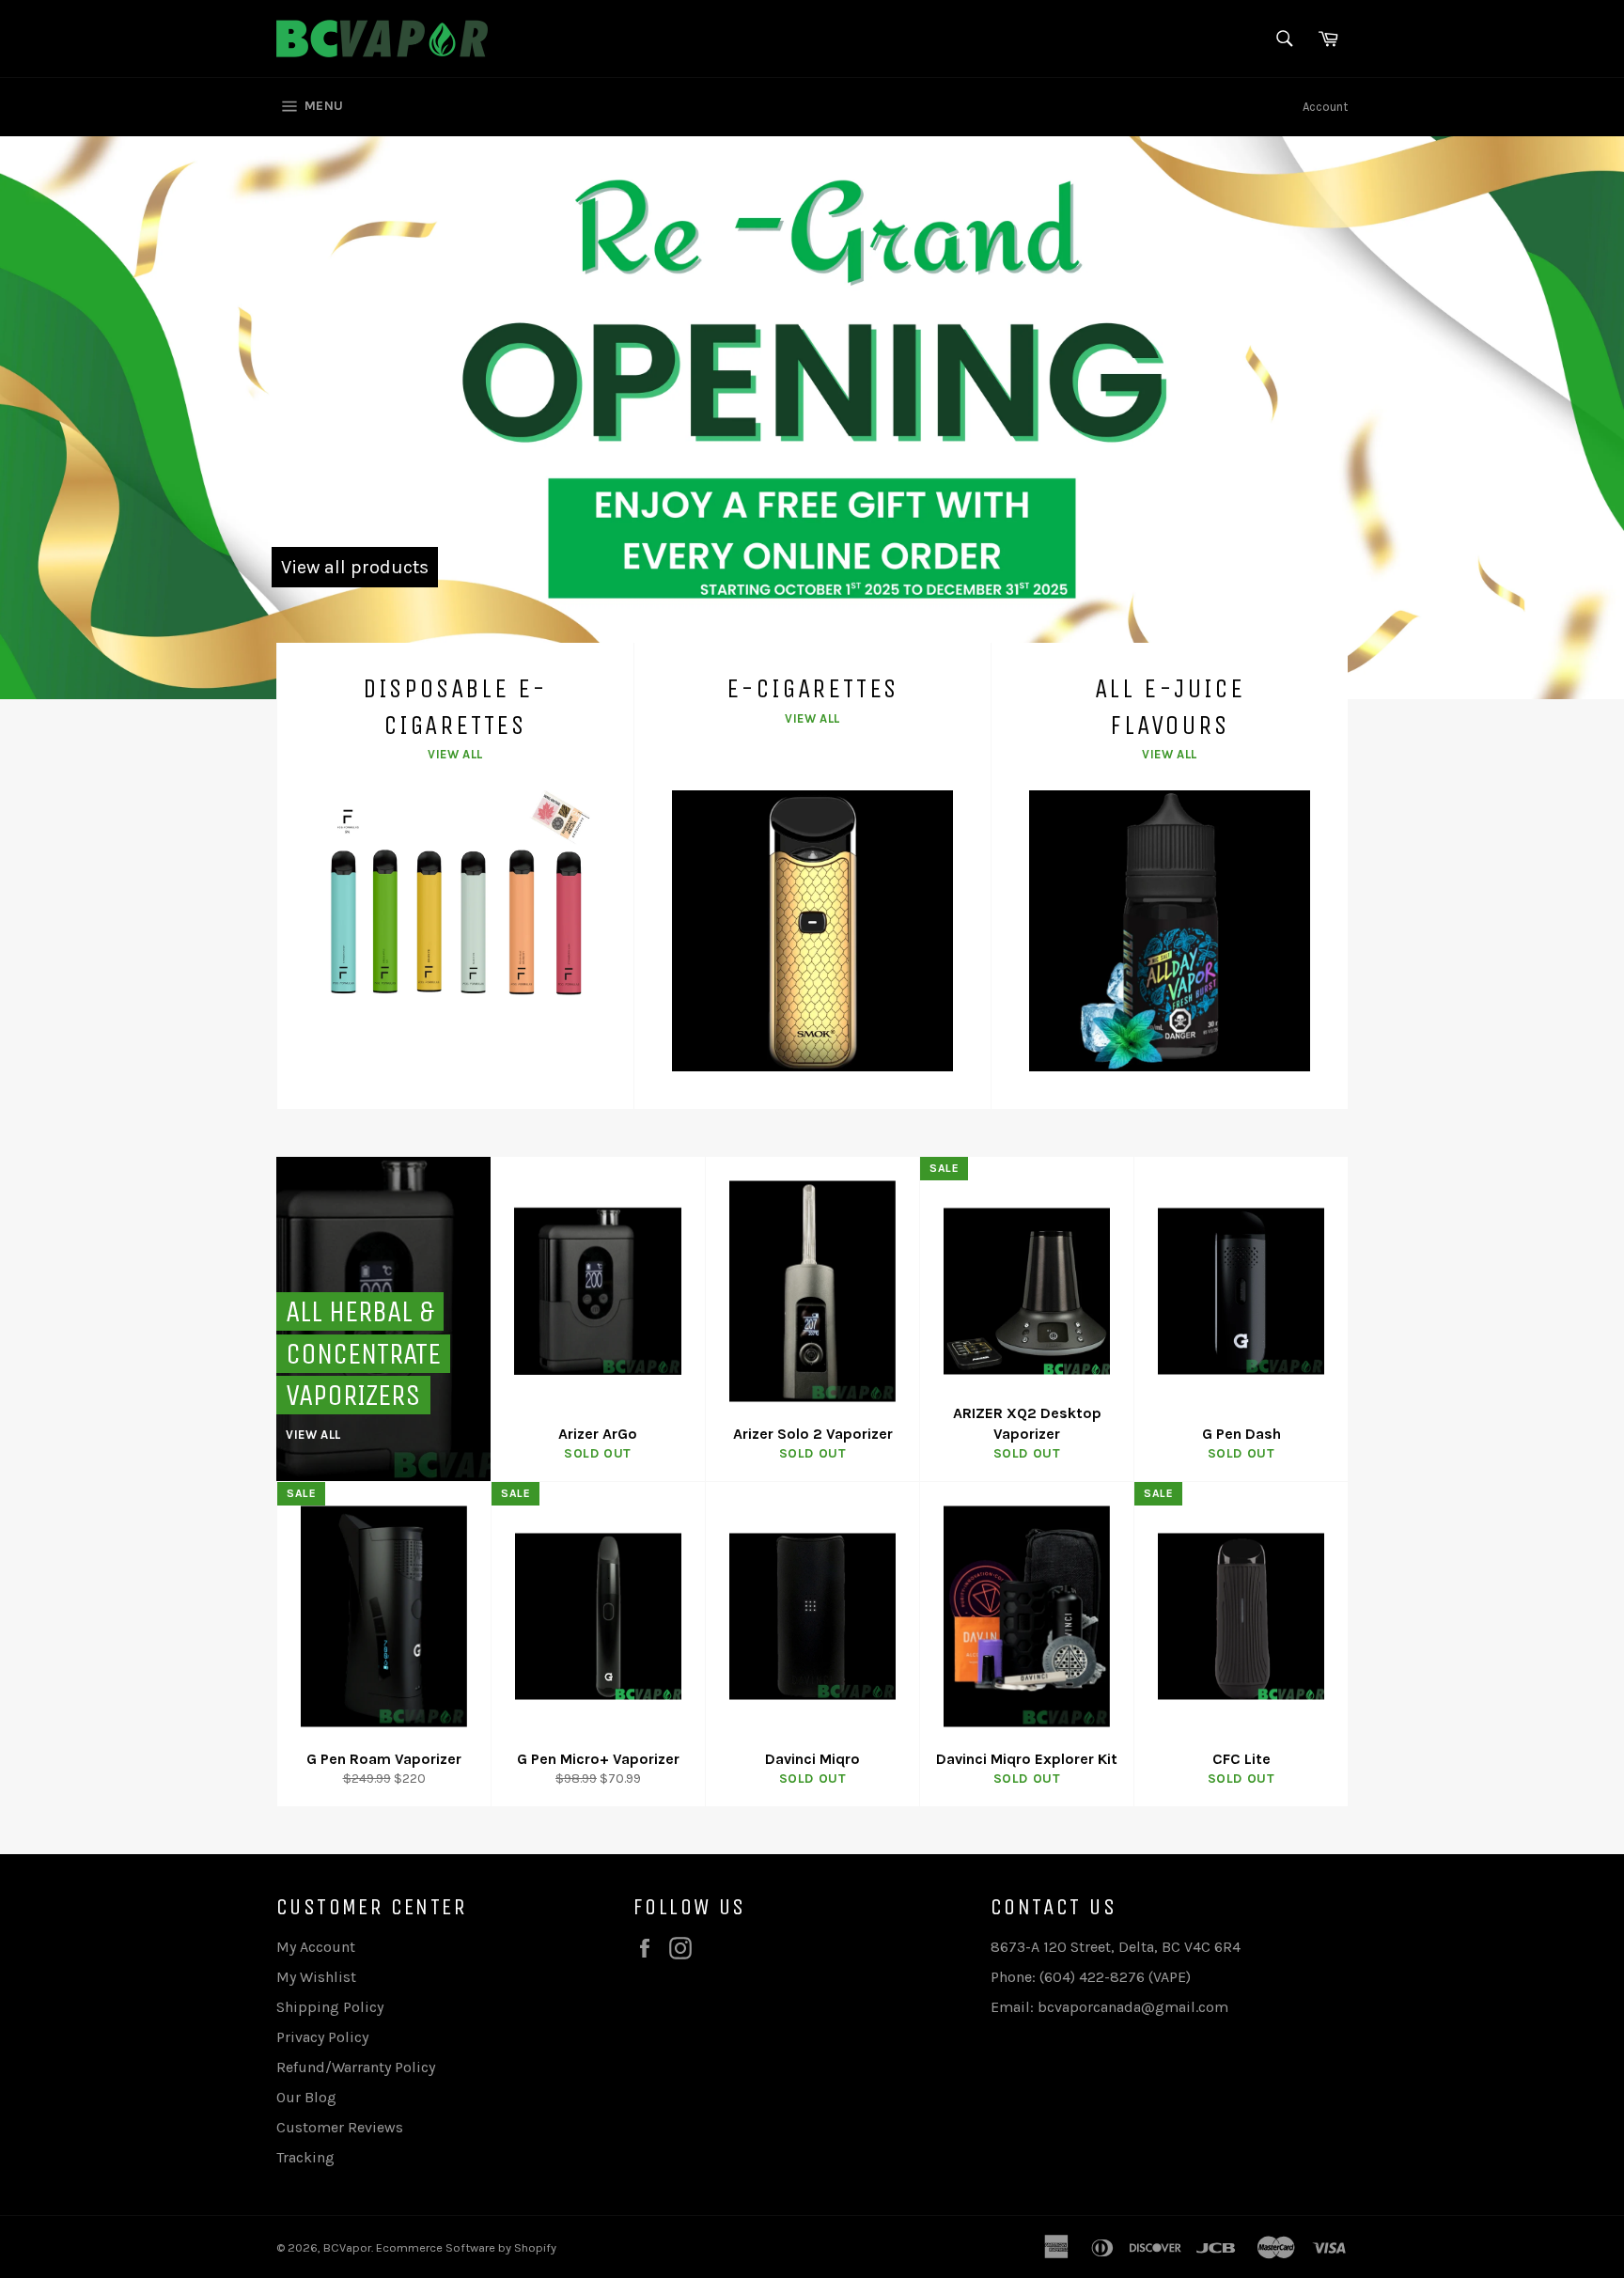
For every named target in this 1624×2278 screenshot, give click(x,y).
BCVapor (347, 2247)
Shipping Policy (330, 2007)
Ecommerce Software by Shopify (466, 2247)
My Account (316, 1947)
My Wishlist (316, 1977)
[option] (812, 417)
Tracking (305, 2157)
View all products (355, 567)
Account (1325, 107)
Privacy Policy (322, 2037)
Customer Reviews (340, 2127)
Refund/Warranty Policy (356, 2067)
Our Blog (306, 2097)
